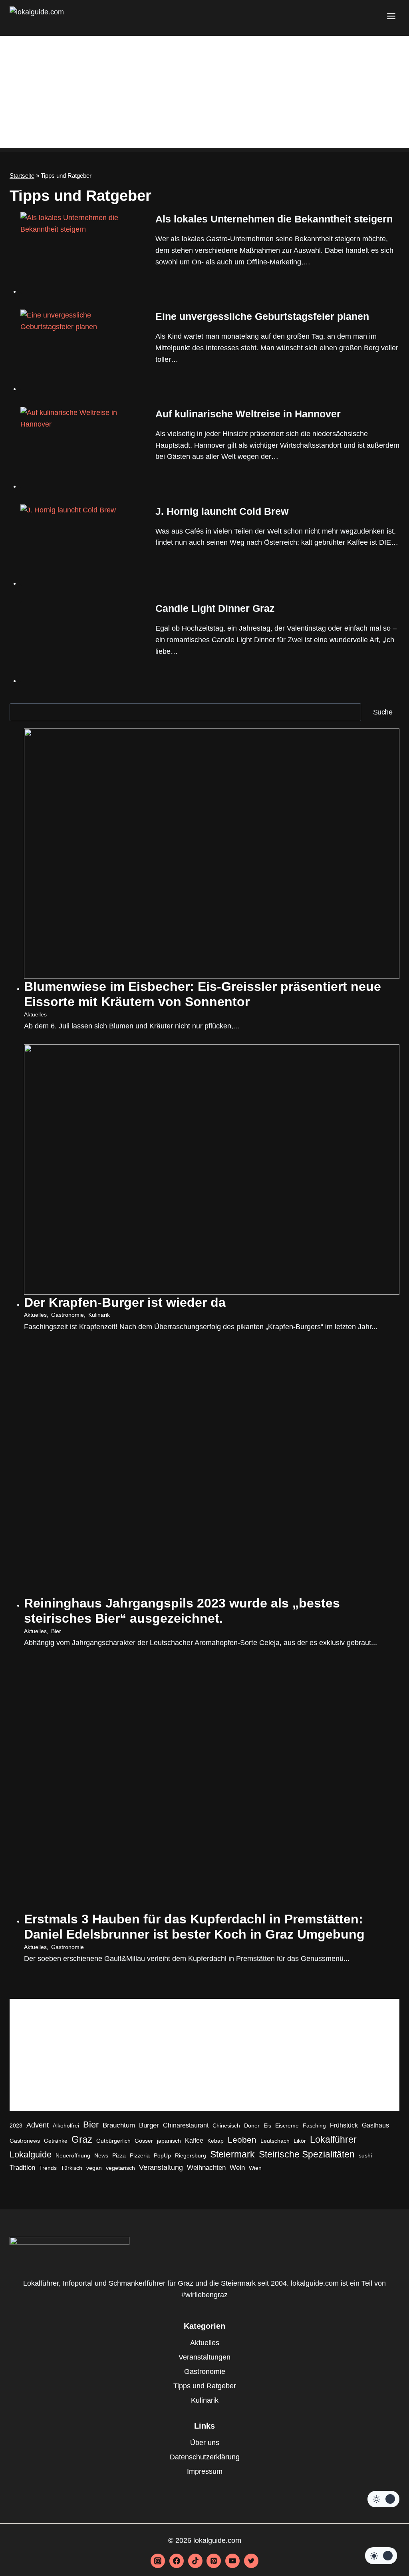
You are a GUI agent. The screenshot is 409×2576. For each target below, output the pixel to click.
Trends (48, 2168)
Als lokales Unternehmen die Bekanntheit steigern (274, 219)
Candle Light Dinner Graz (215, 608)
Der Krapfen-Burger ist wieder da (125, 1302)
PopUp (162, 2155)
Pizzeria (140, 2155)
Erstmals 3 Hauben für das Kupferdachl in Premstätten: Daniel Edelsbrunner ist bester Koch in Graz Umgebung (194, 1927)
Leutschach (275, 2141)
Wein (237, 2168)
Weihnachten (206, 2168)
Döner (252, 2125)
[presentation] (81, 253)
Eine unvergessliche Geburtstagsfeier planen (262, 316)
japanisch (169, 2141)
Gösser (144, 2141)
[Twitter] (251, 2561)
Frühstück (344, 2125)
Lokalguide (31, 2154)
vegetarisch (120, 2168)
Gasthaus (375, 2125)
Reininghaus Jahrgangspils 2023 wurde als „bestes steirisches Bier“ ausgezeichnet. (182, 1611)
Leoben (242, 2140)
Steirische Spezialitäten (307, 2154)
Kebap (215, 2141)
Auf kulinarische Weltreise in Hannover (248, 414)
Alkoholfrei (66, 2125)
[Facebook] (177, 2561)
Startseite (22, 176)
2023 (16, 2125)
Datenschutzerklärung (205, 2457)
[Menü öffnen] (391, 16)
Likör (300, 2141)
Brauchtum (119, 2125)
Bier (56, 1631)
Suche (383, 712)
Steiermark (232, 2154)
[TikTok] (195, 2561)
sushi (365, 2155)
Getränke (56, 2141)
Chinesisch (226, 2125)
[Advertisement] (204, 92)
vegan (94, 2168)
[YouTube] (232, 2561)
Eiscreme (287, 2125)
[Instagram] (158, 2561)
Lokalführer (333, 2139)
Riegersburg (191, 2155)
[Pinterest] (214, 2561)
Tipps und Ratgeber (205, 2386)
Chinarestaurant (186, 2125)
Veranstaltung (161, 2167)
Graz (82, 2139)
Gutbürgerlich (113, 2141)
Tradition (22, 2168)
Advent (38, 2125)
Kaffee (194, 2140)
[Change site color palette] (383, 2499)
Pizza (119, 2155)
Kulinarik (99, 1315)
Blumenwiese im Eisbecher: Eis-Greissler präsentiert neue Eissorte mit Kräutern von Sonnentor (203, 994)
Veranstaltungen (204, 2357)
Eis (267, 2125)
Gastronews (25, 2141)
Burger (149, 2125)
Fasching (314, 2125)
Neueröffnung (73, 2155)
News (101, 2155)
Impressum (205, 2471)
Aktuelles (35, 1014)
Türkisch (71, 2168)
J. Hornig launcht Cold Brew (222, 511)
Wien (255, 2168)
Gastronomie (68, 1315)
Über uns (205, 2443)
